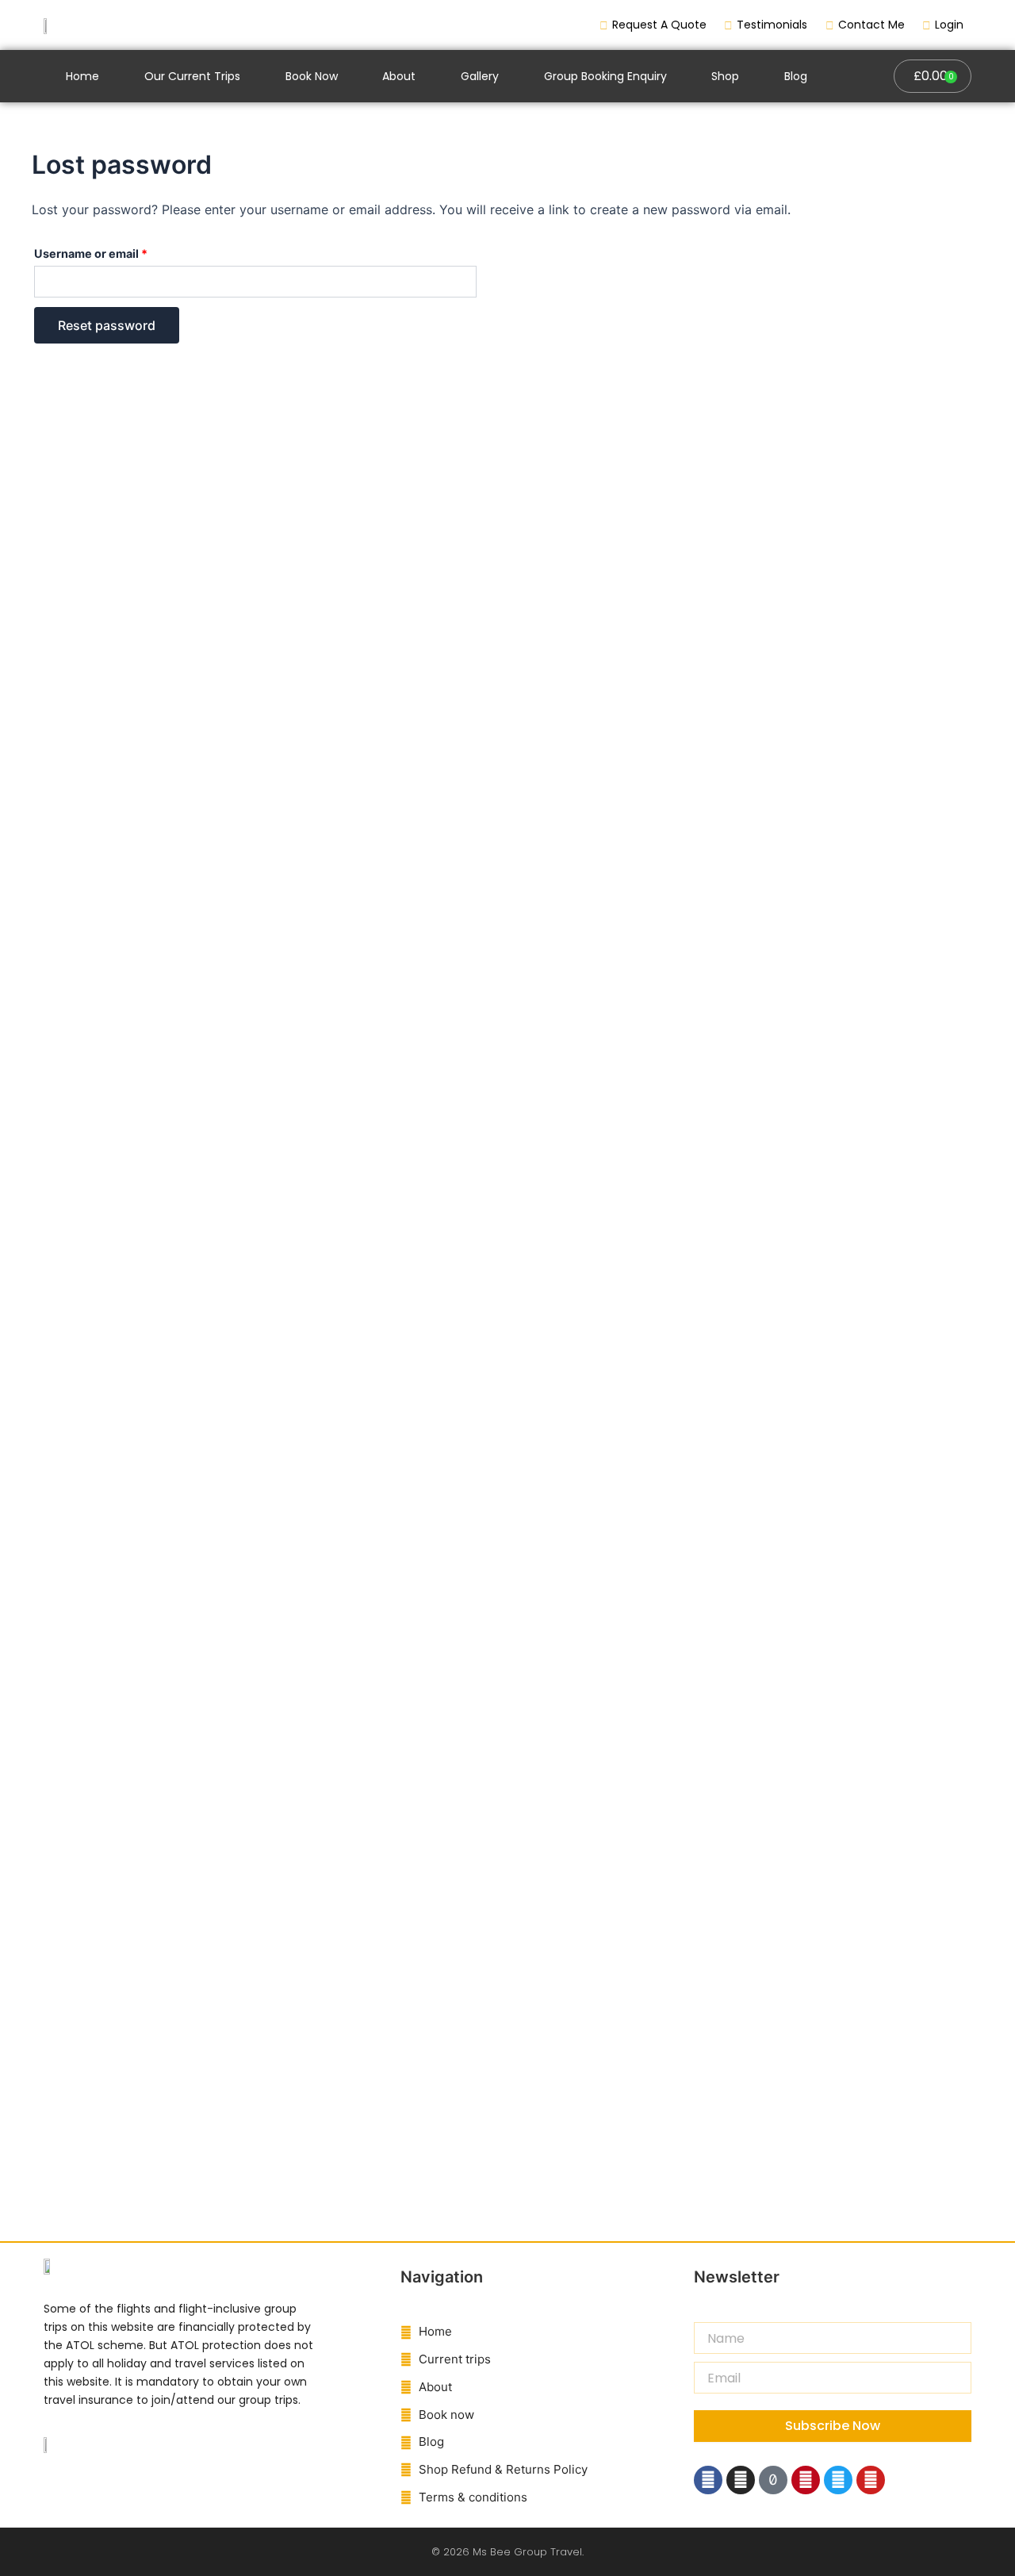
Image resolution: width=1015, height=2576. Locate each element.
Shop (725, 76)
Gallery (480, 76)
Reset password (107, 325)
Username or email (116, 251)
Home (82, 76)
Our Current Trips (192, 76)
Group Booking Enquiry (605, 76)
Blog (796, 76)
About (399, 76)
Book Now (312, 76)
